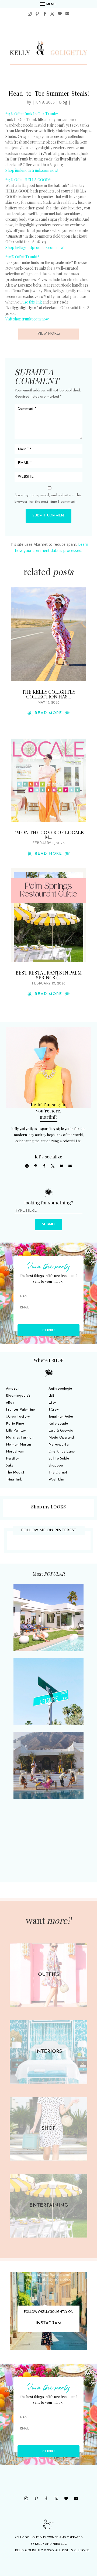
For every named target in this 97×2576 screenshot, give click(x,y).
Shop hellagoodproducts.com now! (35, 247)
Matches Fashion (20, 1438)
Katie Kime (15, 1424)
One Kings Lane (62, 1452)
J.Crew (54, 1410)
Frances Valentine (20, 1410)
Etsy (52, 1403)
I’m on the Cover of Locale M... (48, 835)
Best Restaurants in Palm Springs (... (49, 975)
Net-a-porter (59, 1445)
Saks (10, 1466)
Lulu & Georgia (61, 1431)
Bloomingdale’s (18, 1396)
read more (48, 713)
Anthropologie (60, 1389)
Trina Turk (14, 1480)
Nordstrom (15, 1452)
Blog (63, 102)
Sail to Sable (59, 1459)
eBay (10, 1403)
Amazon (13, 1389)
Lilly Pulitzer (16, 1431)
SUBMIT (48, 1224)
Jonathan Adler (61, 1417)
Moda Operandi (62, 1438)
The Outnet (58, 1473)
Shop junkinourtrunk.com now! (32, 170)
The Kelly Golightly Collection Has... (49, 694)
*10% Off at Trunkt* (22, 257)
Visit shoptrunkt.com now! (27, 319)
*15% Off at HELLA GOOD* (28, 180)
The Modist (15, 1473)
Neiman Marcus (19, 1445)
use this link (32, 302)
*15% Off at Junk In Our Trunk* (32, 114)
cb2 (51, 1396)
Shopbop (56, 1466)
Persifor (13, 1459)
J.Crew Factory (18, 1417)
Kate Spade (58, 1424)
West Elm (56, 1480)
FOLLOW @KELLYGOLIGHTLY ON (49, 2312)
